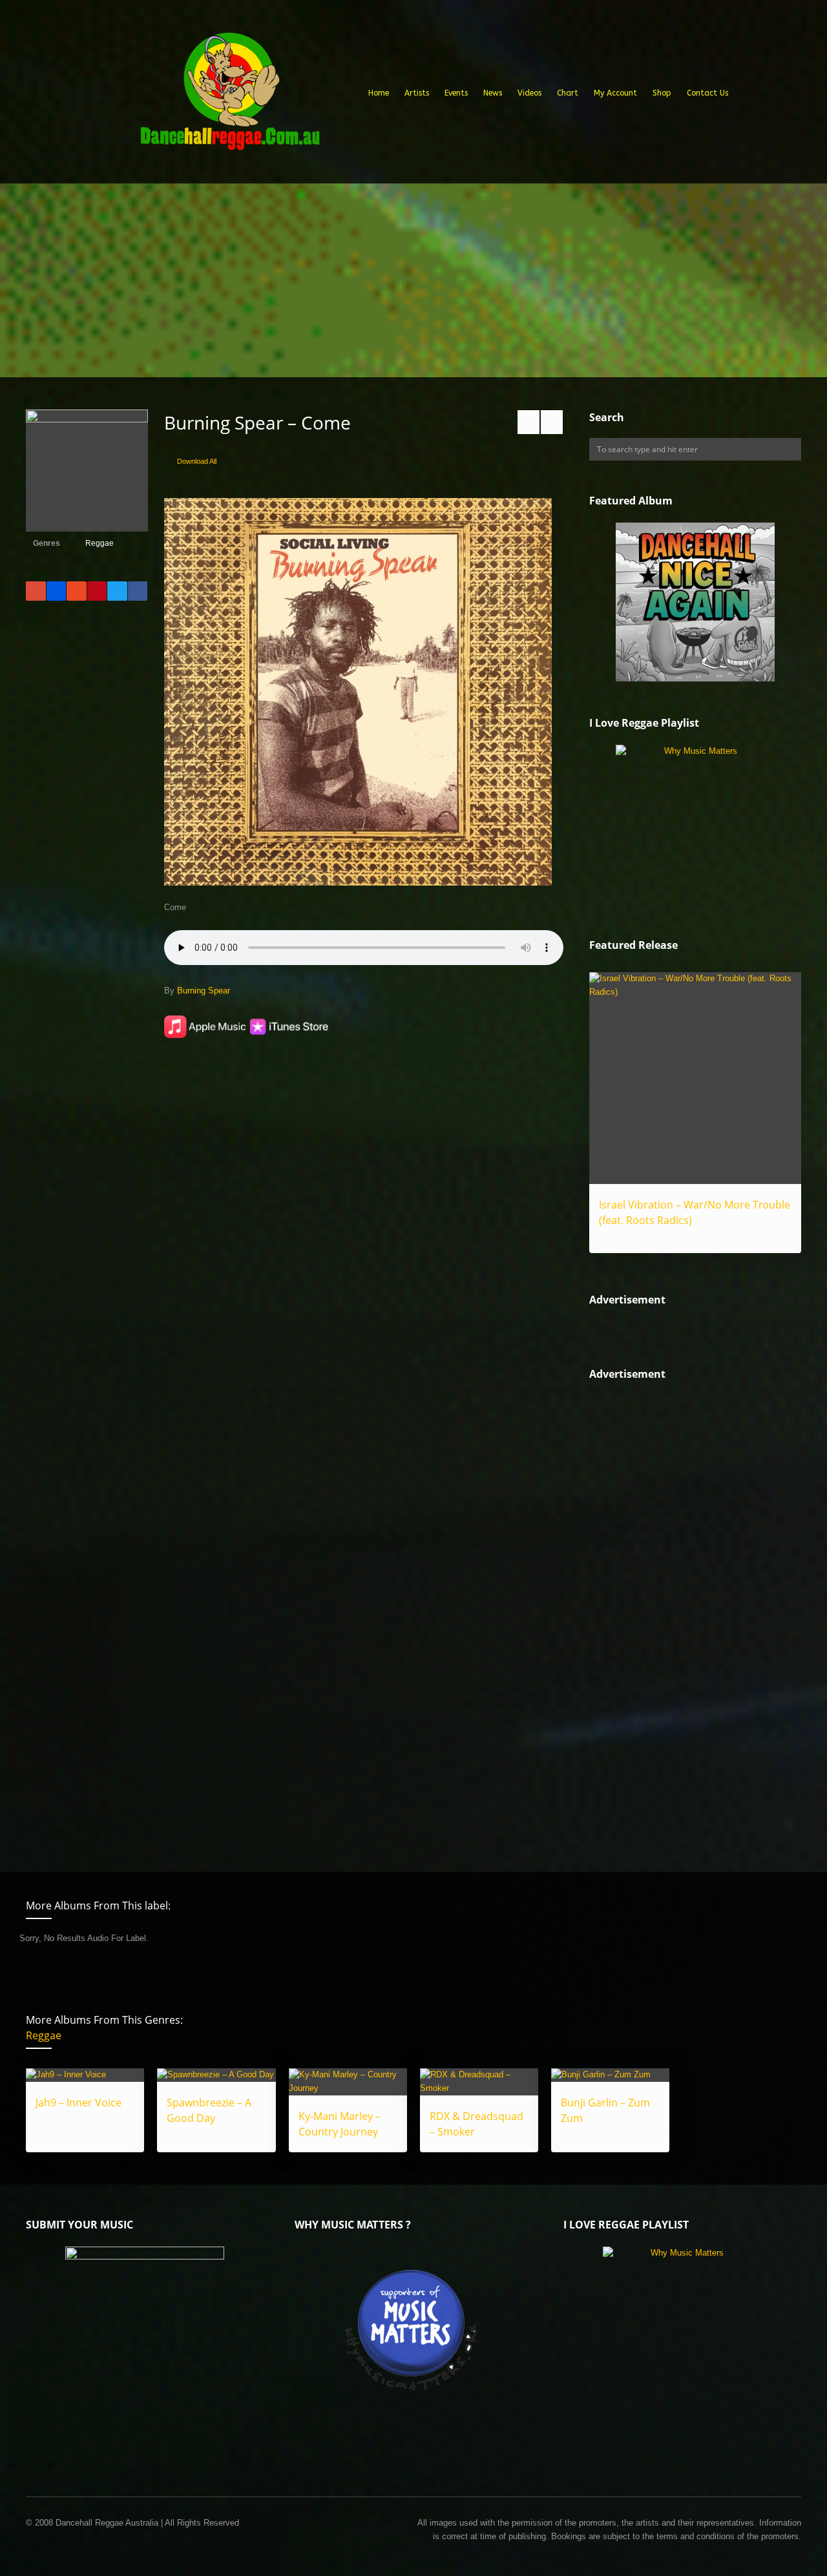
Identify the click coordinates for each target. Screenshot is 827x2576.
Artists (417, 93)
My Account (615, 93)
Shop (662, 93)
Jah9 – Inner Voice (79, 2103)
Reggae (99, 543)
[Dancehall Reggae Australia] (229, 96)
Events (456, 93)
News (493, 93)
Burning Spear (204, 991)
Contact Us (707, 93)
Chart (568, 93)
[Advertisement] (413, 280)
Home (379, 93)
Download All (197, 461)
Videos (529, 93)
